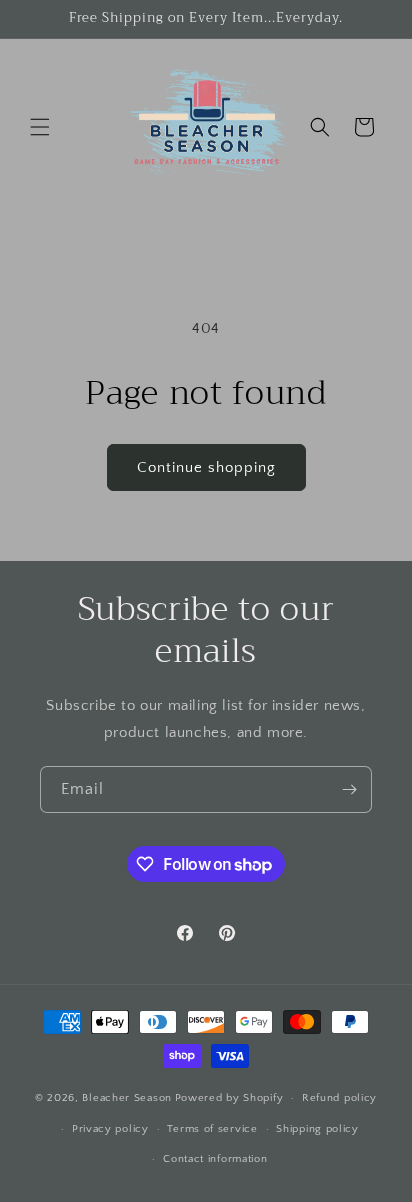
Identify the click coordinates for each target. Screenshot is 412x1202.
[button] (40, 127)
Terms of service (212, 1129)
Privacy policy (110, 1129)
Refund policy (339, 1098)
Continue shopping (206, 467)
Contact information (215, 1159)
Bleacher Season (127, 1098)
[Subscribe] (349, 789)
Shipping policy (317, 1129)
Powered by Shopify (229, 1098)
